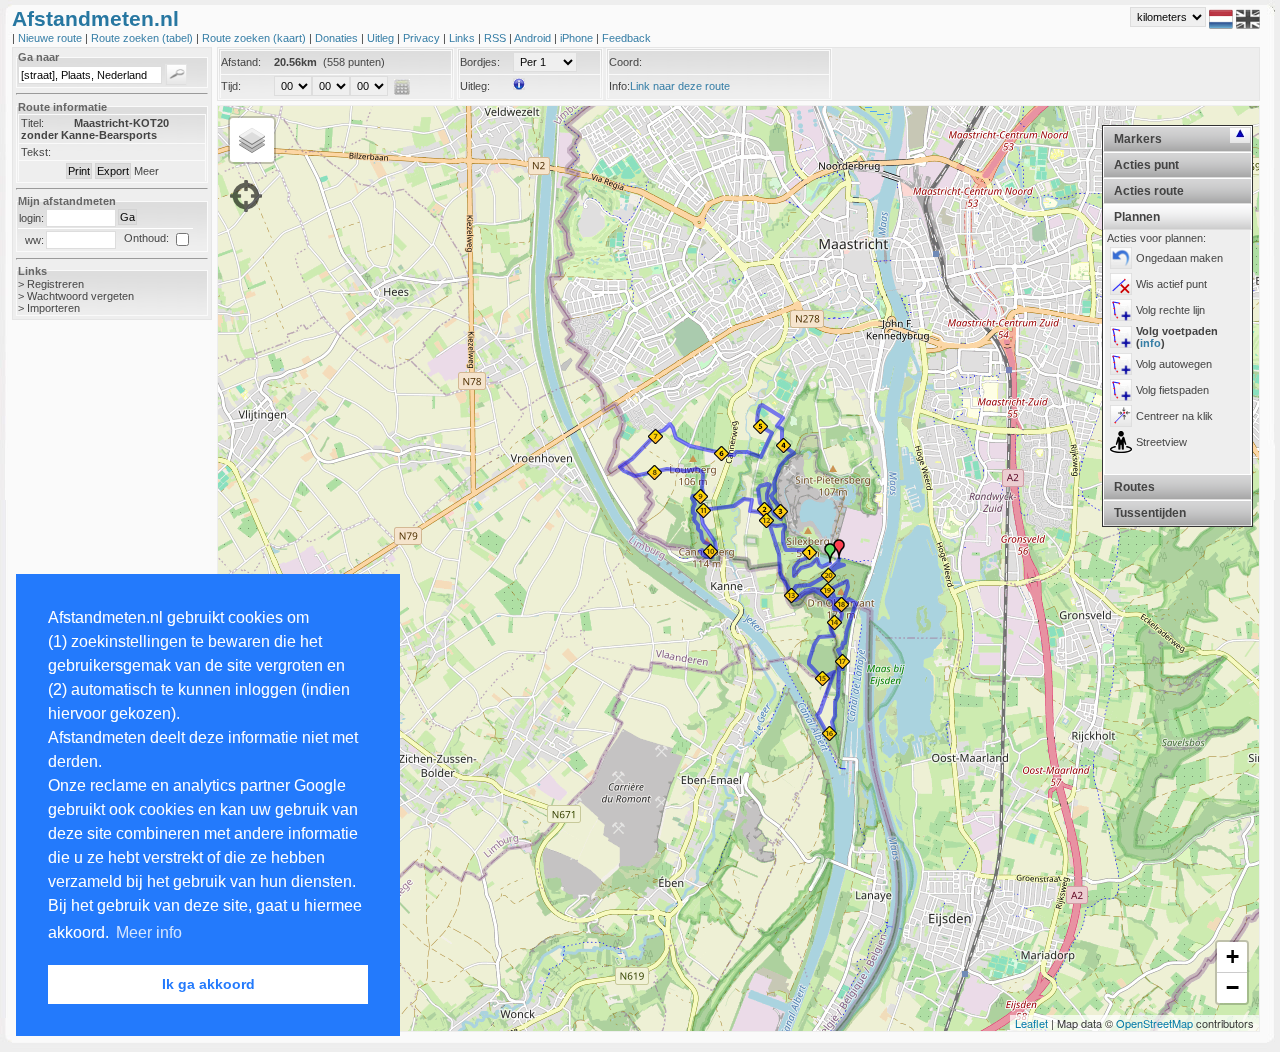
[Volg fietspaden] (1121, 390)
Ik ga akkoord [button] (208, 984)
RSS (496, 38)
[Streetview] (1121, 442)
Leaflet (1031, 1023)
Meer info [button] (149, 932)
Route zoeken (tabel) (143, 38)
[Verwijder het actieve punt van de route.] (1121, 284)
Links (463, 38)
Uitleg (382, 38)
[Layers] (252, 140)
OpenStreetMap (1154, 1023)
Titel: (32, 123)
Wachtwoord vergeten (80, 296)
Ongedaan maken (1179, 258)
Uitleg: (475, 86)
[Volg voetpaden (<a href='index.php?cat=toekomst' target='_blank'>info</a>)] (1121, 337)
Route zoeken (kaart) (255, 38)
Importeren (53, 308)
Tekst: (36, 152)
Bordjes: (480, 62)
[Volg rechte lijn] (1121, 310)
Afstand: (241, 62)
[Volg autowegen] (1121, 364)
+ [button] (1232, 956)
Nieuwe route (51, 38)
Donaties (338, 38)
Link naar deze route (680, 86)
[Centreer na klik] (1121, 416)
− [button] (1232, 987)
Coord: (625, 62)
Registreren (55, 284)
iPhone (578, 38)
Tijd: (231, 86)
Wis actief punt (1171, 284)
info (1150, 343)
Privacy (423, 38)
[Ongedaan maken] (1121, 258)
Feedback (626, 38)
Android (534, 38)
